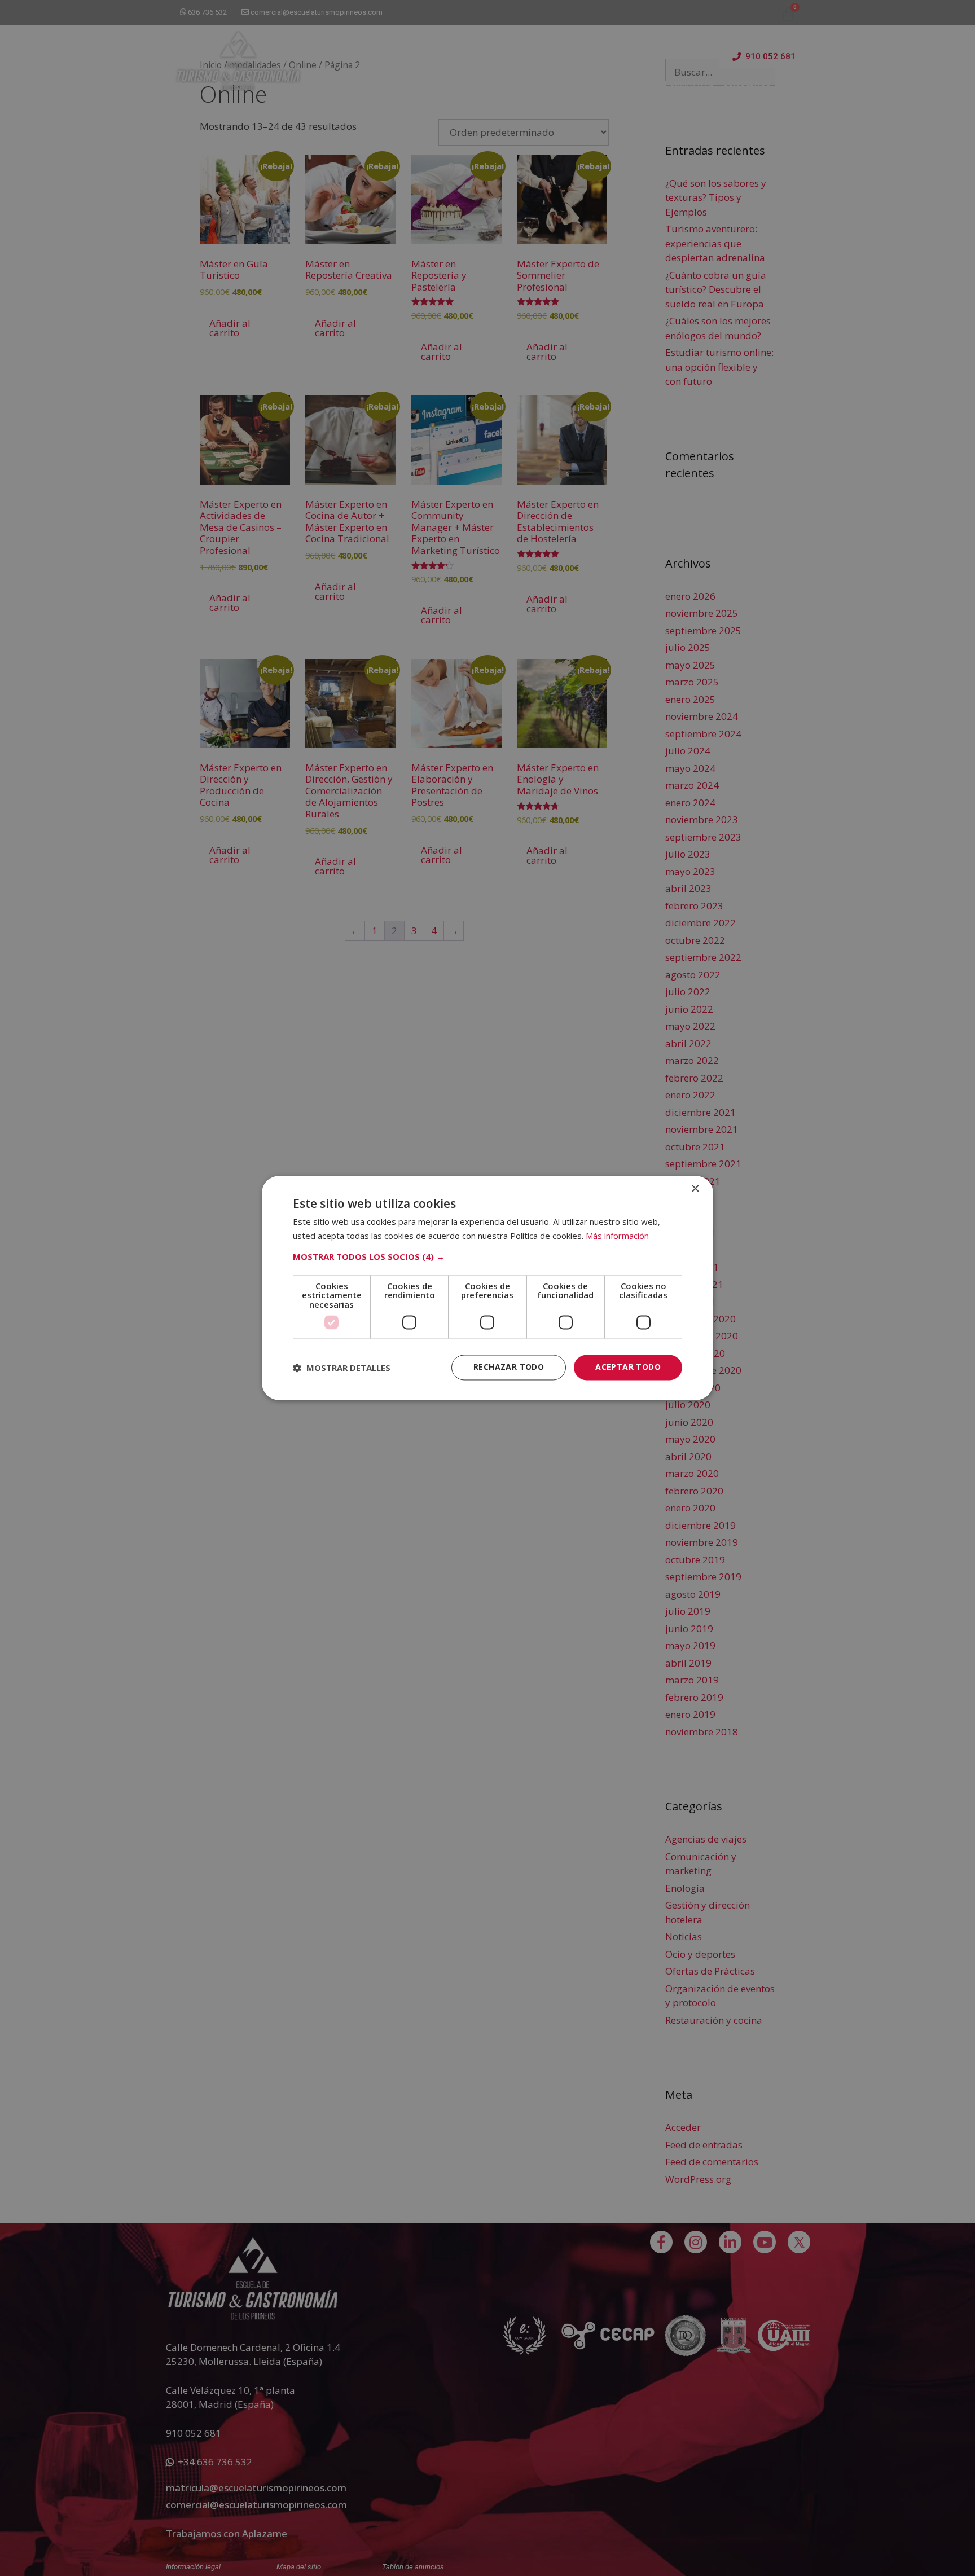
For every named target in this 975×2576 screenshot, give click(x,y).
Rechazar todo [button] (509, 1367)
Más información (617, 1236)
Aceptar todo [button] (628, 1367)
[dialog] (488, 1288)
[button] (488, 1256)
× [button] (695, 1189)
